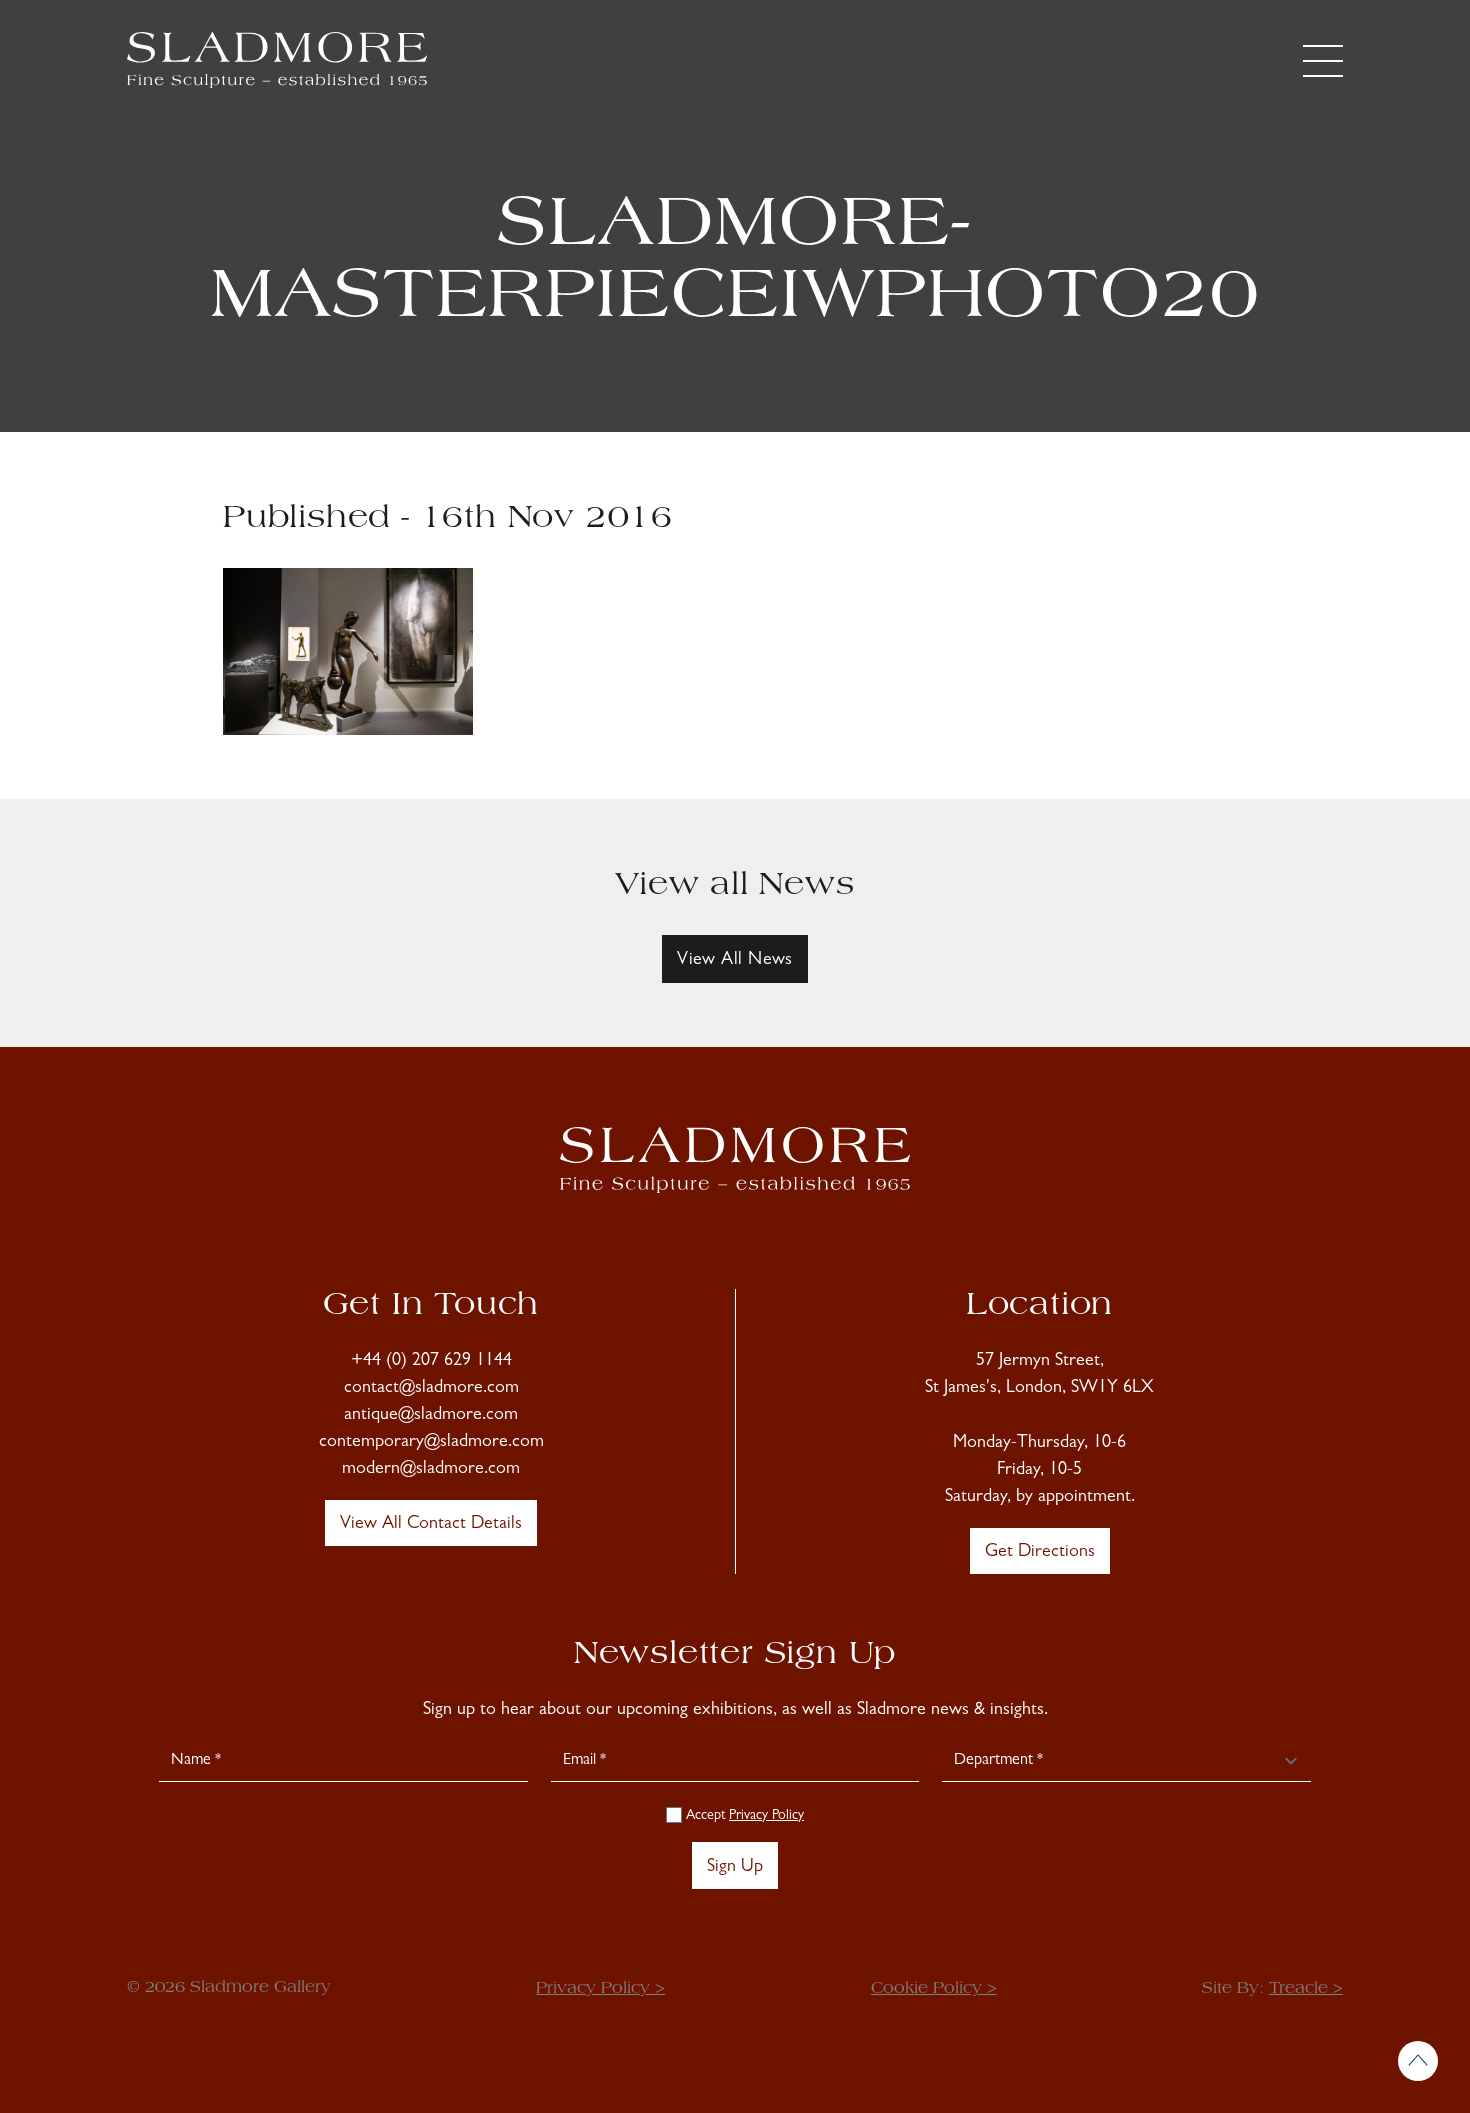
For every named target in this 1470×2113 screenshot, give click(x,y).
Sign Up (735, 1868)
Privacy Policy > (600, 1989)
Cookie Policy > (934, 1989)
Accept (743, 1816)
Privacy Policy (766, 1816)
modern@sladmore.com (431, 1470)
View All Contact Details (431, 1525)
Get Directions (1040, 1553)
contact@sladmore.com (431, 1389)
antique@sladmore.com (431, 1416)
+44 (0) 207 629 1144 (431, 1362)
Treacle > (1306, 1989)
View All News (735, 961)
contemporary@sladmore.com (431, 1443)
